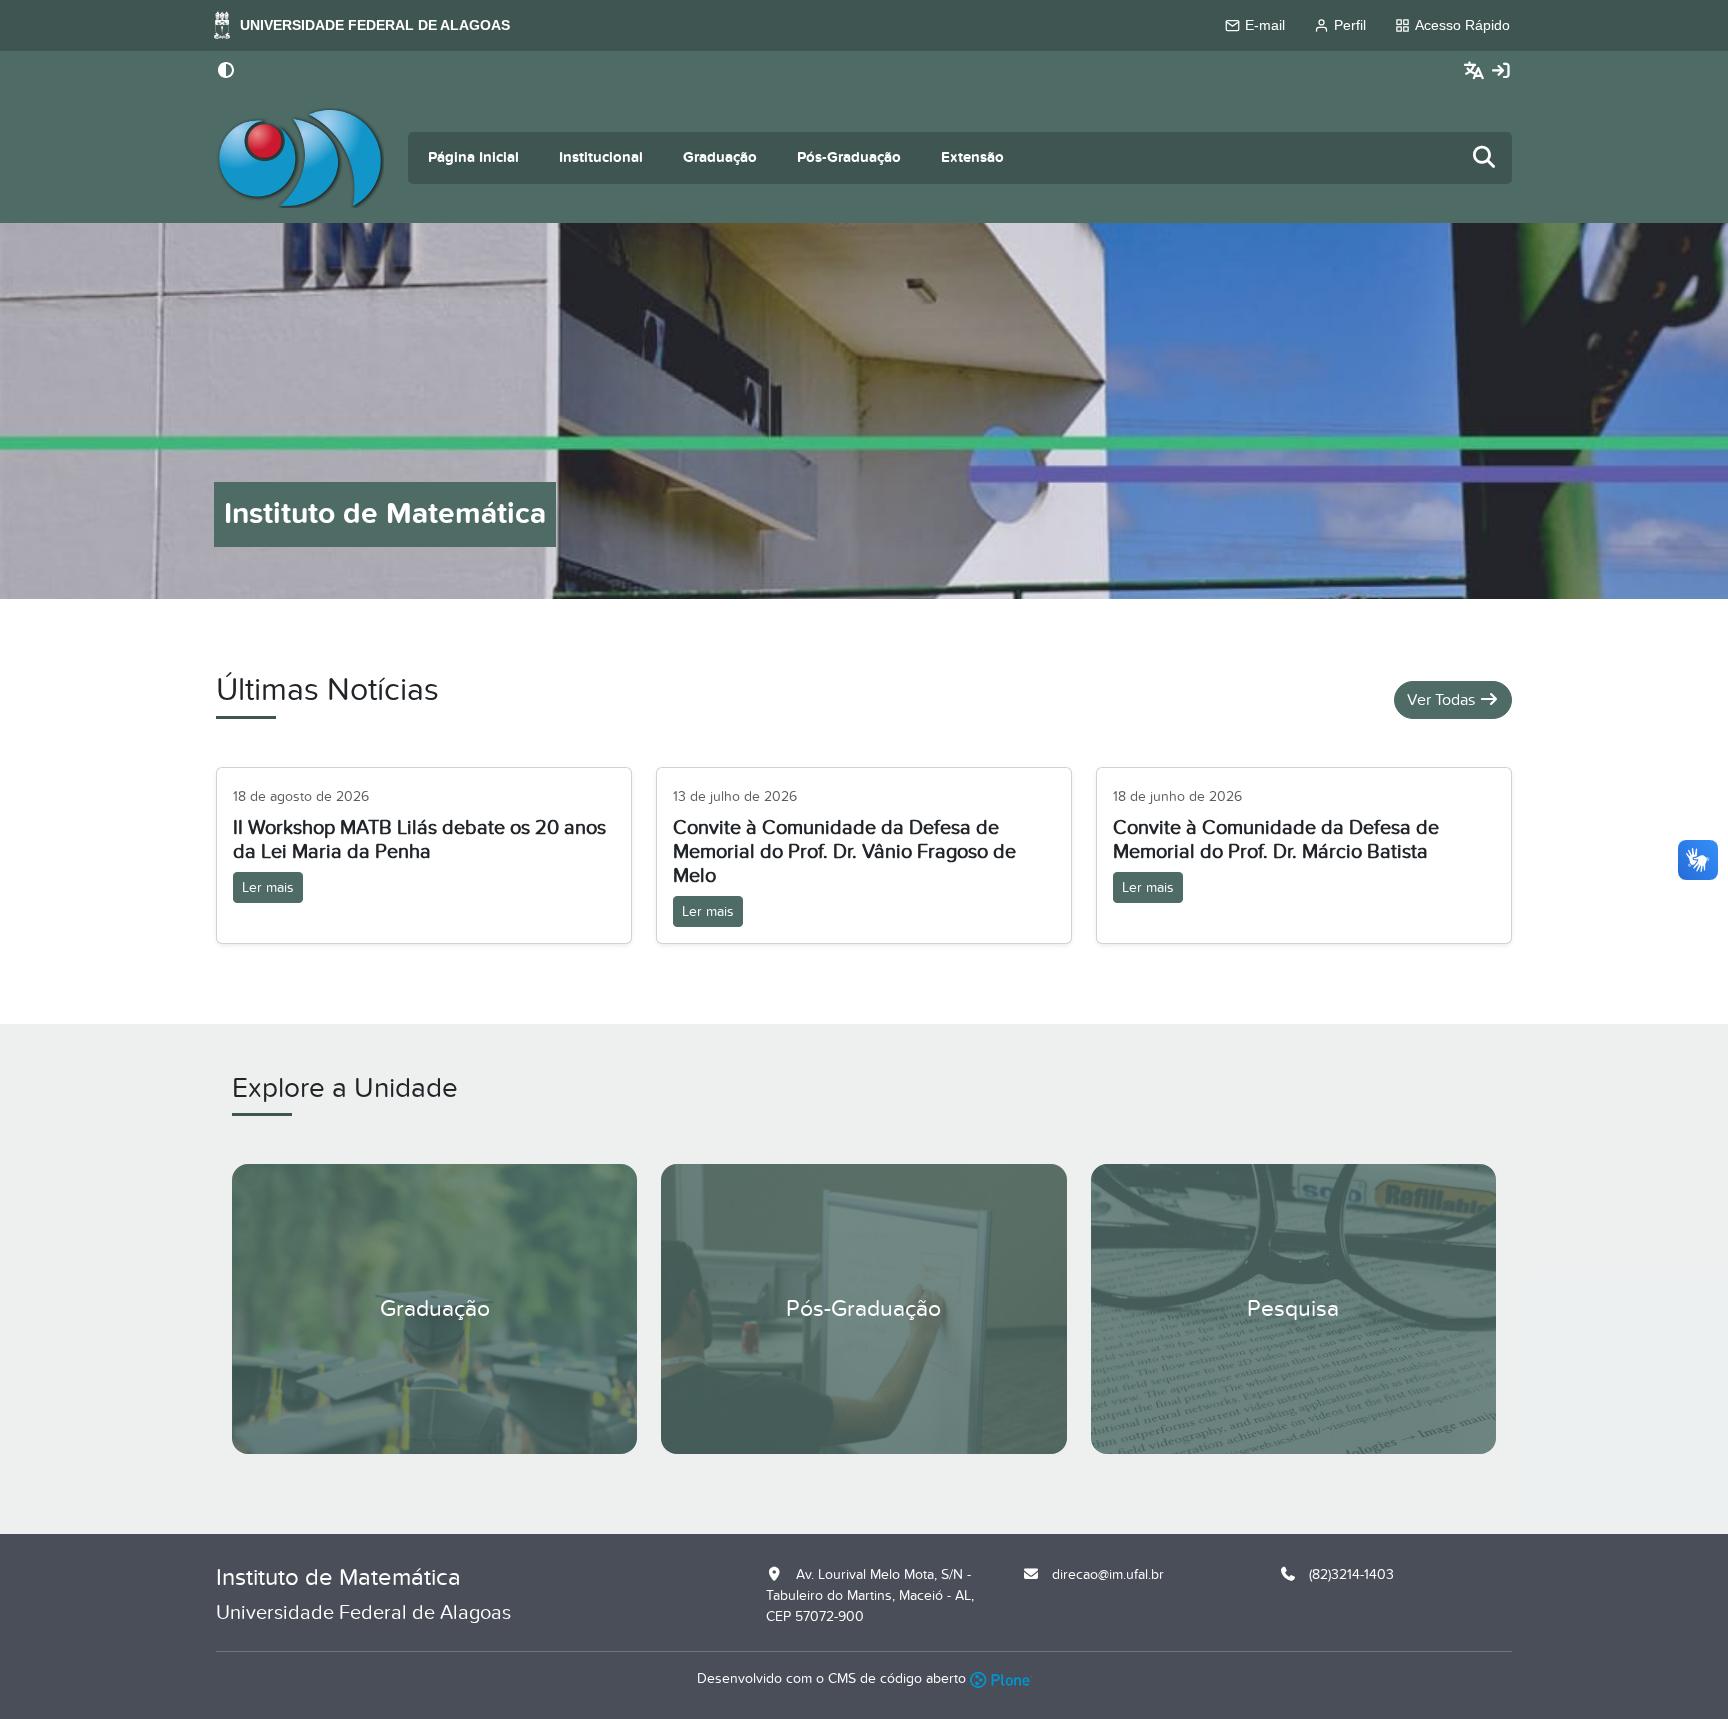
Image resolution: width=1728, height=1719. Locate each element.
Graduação (720, 157)
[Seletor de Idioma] (1476, 71)
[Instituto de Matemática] (300, 158)
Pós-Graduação (849, 157)
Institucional (601, 157)
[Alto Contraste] (226, 72)
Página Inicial (473, 157)
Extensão (972, 157)
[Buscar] (1485, 158)
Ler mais (268, 887)
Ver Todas (1443, 700)
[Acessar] (1501, 71)
